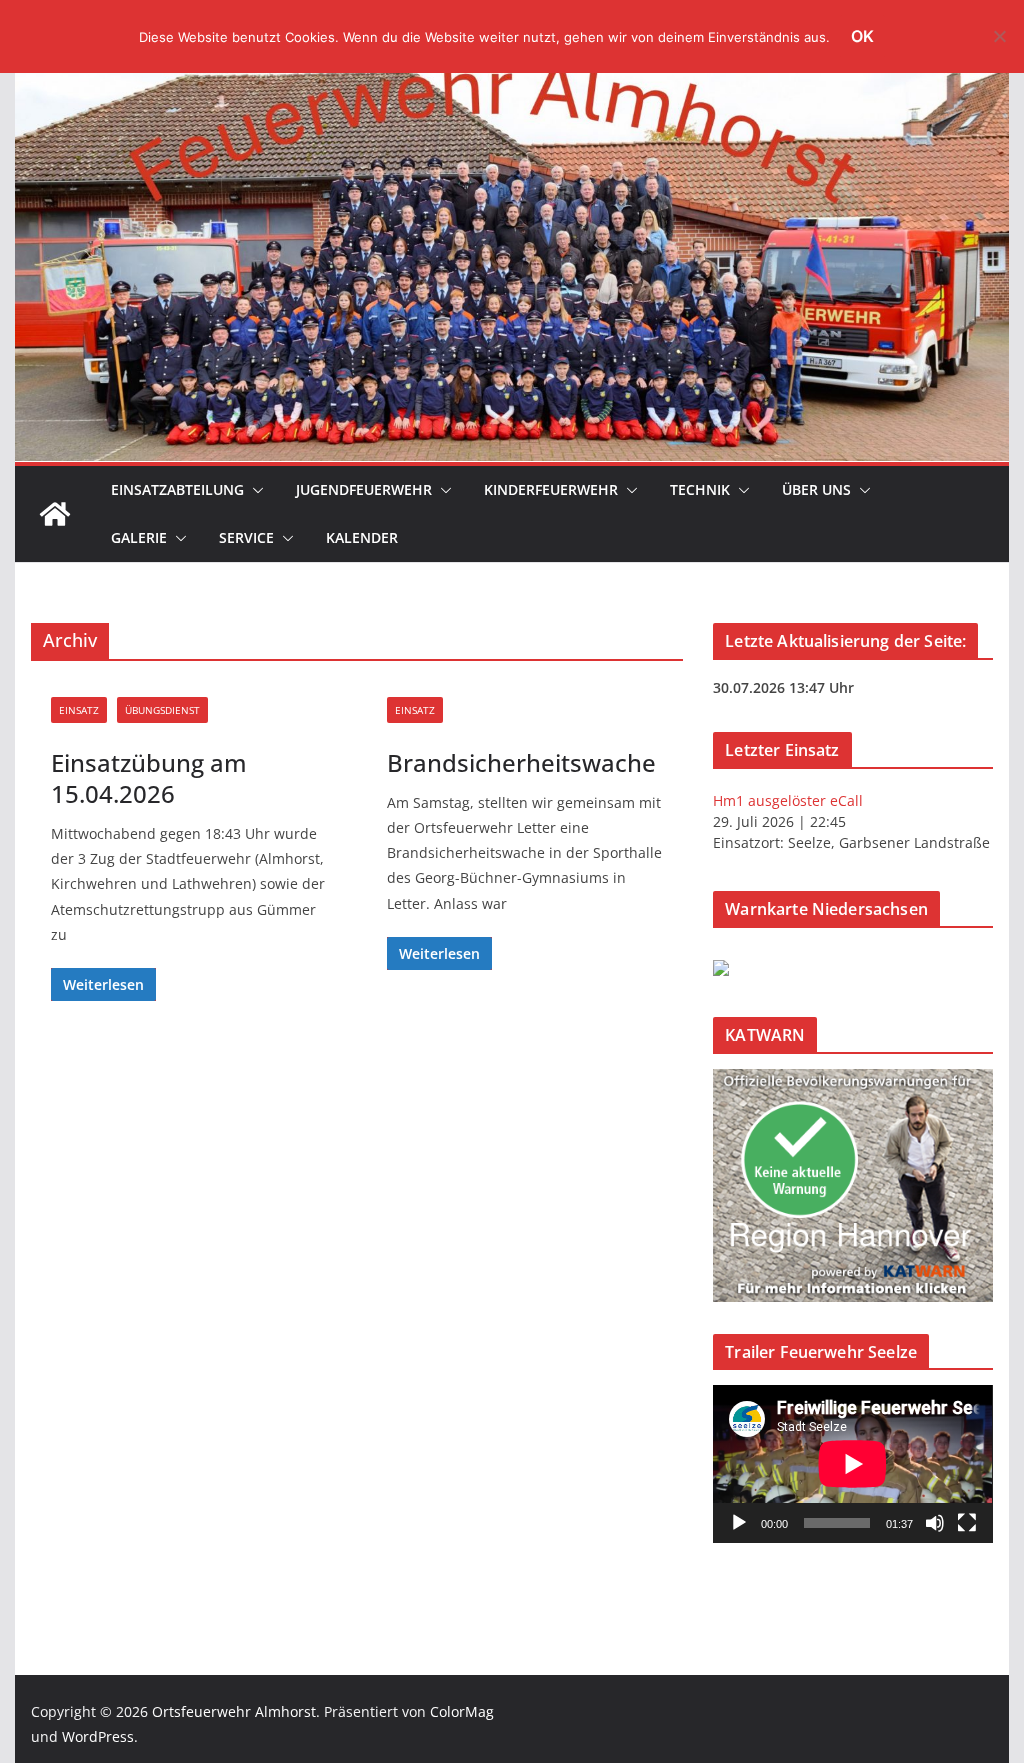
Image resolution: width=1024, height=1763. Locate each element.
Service (246, 537)
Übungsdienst (162, 710)
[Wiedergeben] (739, 1523)
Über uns (816, 489)
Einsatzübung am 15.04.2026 (149, 778)
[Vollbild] (967, 1523)
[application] (852, 1463)
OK (862, 36)
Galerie (139, 537)
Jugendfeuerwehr (364, 489)
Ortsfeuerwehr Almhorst (234, 1711)
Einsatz (79, 710)
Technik (700, 489)
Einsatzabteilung (177, 489)
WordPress (98, 1736)
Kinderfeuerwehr (551, 489)
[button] (254, 490)
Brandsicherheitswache (521, 762)
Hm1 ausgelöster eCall (788, 800)
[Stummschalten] (935, 1523)
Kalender (362, 537)
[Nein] (999, 36)
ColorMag (462, 1711)
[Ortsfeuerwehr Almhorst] (55, 514)
